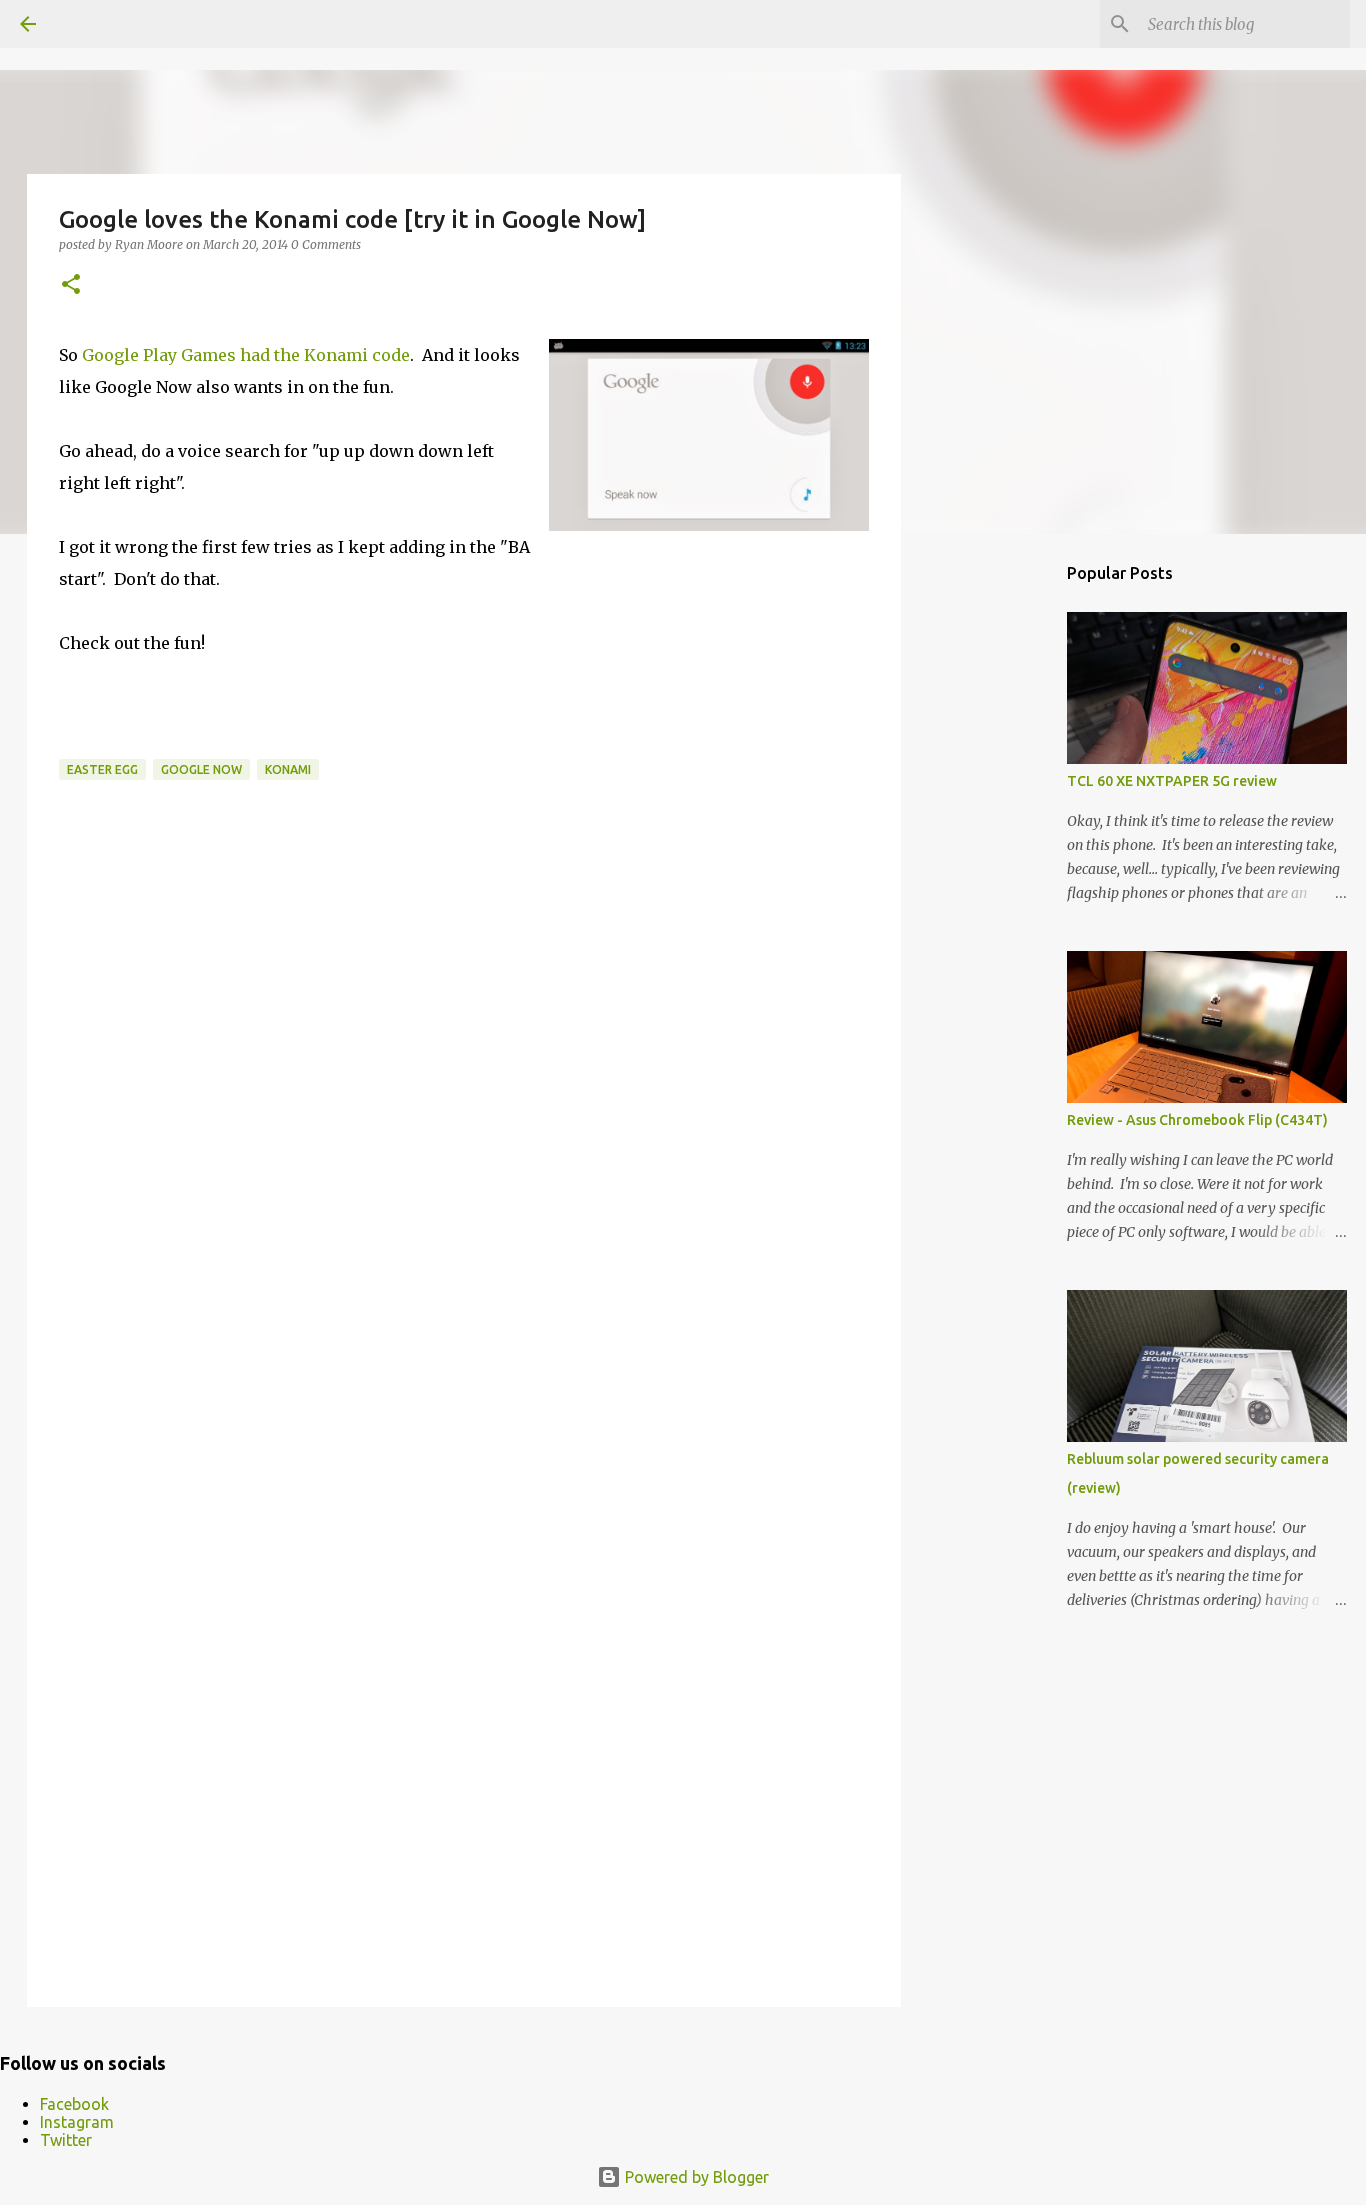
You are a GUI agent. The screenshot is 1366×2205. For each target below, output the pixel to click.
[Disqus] (464, 1171)
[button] (71, 285)
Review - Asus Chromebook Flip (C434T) (1197, 1120)
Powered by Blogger (695, 2177)
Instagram (77, 2122)
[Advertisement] (1003, 864)
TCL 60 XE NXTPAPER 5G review (1172, 781)
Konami (288, 769)
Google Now (201, 769)
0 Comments (326, 244)
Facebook (74, 2104)
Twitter (66, 2140)
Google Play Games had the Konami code (246, 355)
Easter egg (102, 769)
